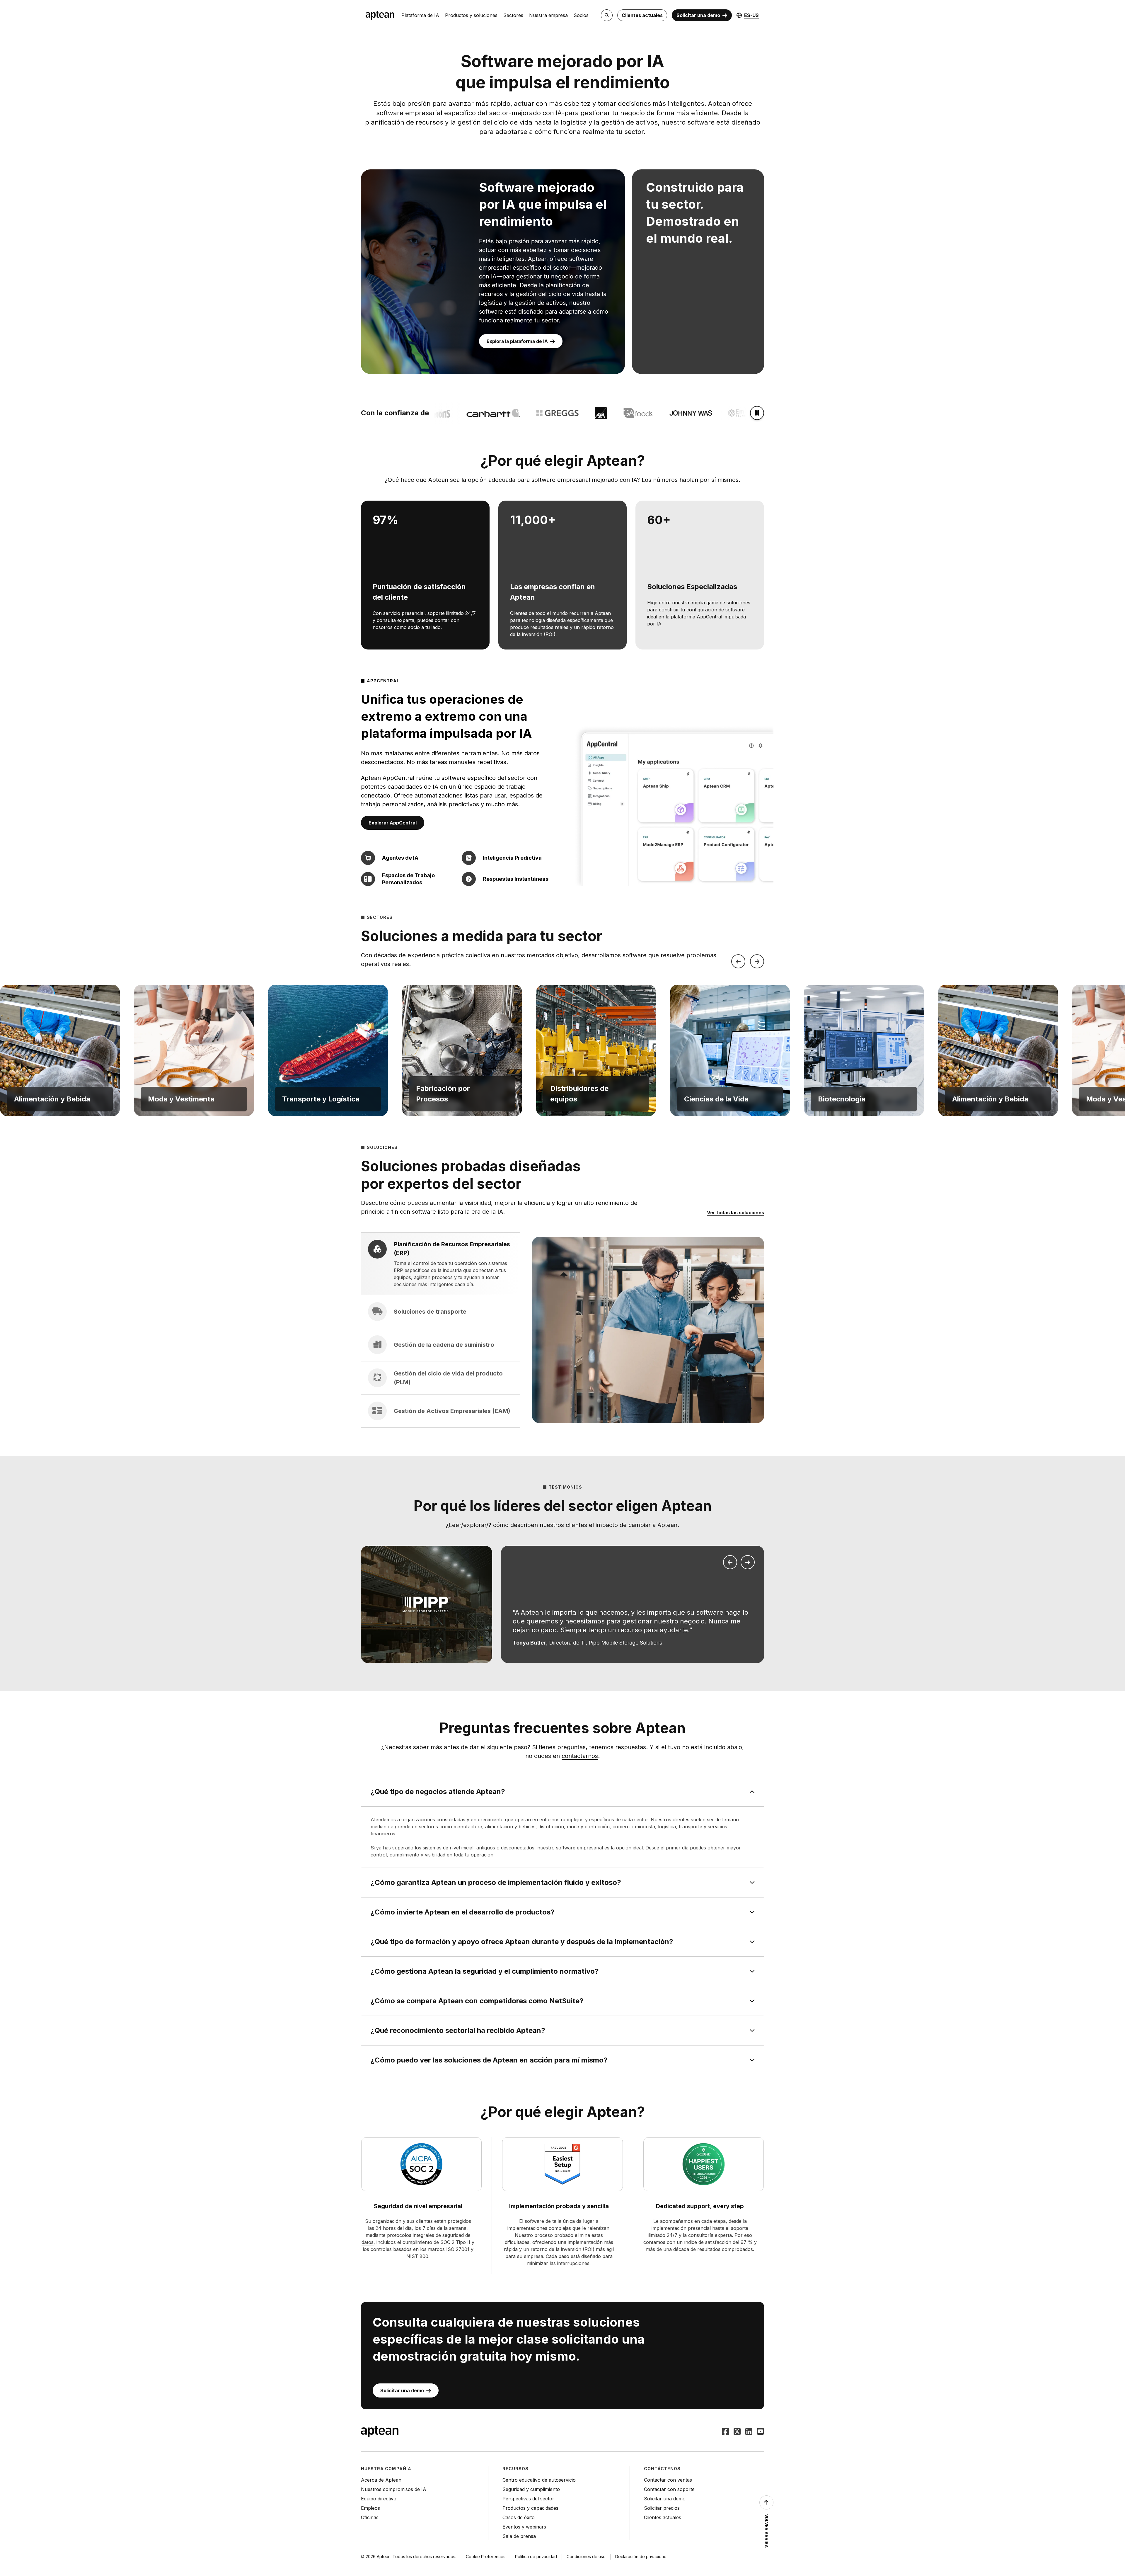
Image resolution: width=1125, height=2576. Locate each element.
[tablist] (441, 1330)
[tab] (441, 1264)
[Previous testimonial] (730, 1562)
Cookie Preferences (486, 2557)
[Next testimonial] (748, 1562)
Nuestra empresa (548, 15)
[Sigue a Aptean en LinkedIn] (749, 2432)
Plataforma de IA (420, 15)
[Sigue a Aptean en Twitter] (737, 2432)
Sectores (513, 15)
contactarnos (580, 1756)
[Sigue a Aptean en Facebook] (725, 2432)
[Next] (757, 961)
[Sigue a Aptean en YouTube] (761, 2432)
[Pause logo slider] (757, 413)
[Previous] (738, 961)
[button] (60, 1050)
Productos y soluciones (471, 15)
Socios (581, 15)
